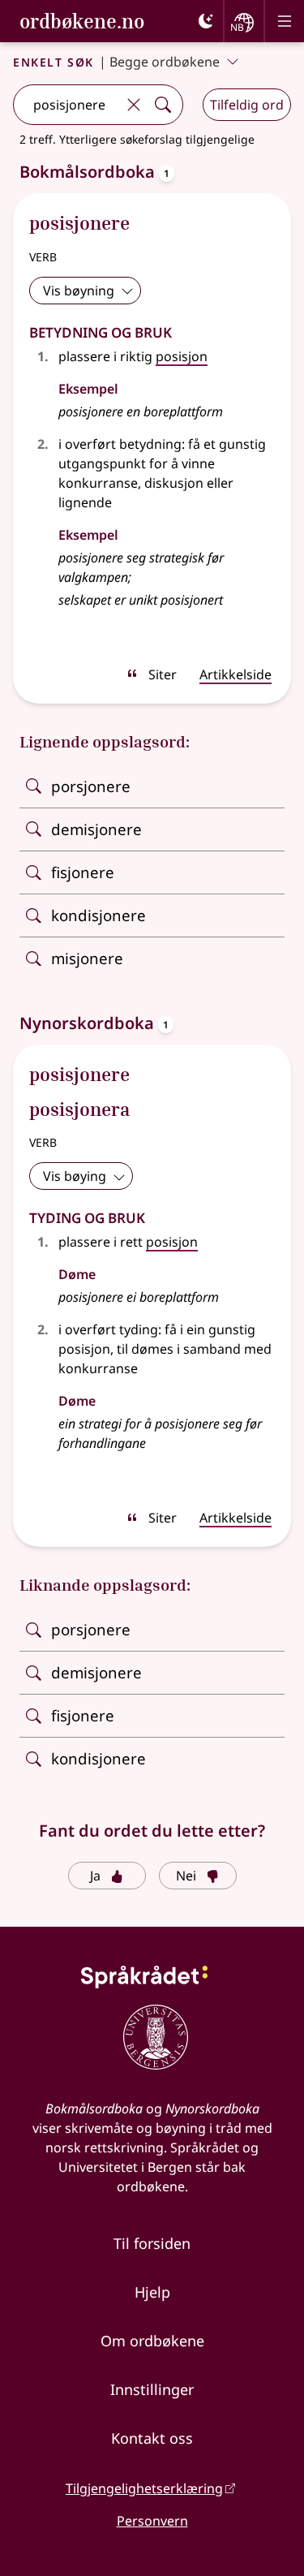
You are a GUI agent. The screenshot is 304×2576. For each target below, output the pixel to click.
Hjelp (152, 2292)
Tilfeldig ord (247, 105)
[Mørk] (206, 21)
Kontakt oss (152, 2438)
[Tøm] (134, 105)
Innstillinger (152, 2389)
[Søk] (163, 105)
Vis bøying (75, 1176)
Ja (95, 1876)
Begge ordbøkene (165, 62)
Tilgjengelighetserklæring (144, 2488)
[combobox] (66, 105)
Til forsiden (152, 2243)
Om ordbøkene (152, 2341)
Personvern (152, 2521)
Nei (186, 1876)
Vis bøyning (79, 291)
